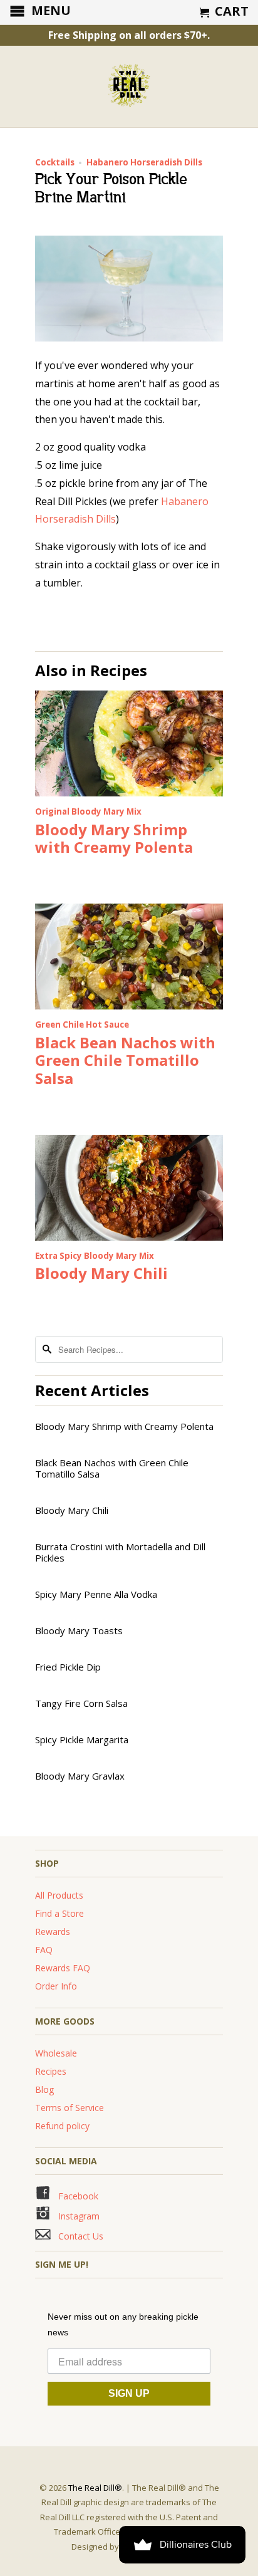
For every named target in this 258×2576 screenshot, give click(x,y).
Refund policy (62, 2126)
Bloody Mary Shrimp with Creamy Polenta (114, 838)
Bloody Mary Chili (101, 1273)
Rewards (53, 1932)
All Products (59, 1895)
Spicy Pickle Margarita (82, 1739)
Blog (44, 2089)
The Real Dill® (95, 2488)
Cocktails (55, 162)
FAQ (44, 1950)
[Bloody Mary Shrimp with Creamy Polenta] (129, 793)
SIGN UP (129, 2393)
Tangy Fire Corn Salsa (81, 1703)
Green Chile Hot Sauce (82, 1025)
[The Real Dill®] (129, 86)
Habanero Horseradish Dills (144, 162)
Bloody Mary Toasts (79, 1630)
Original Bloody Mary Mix (88, 811)
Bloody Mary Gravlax (80, 1776)
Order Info (56, 1986)
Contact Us (78, 2236)
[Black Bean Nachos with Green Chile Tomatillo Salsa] (129, 1006)
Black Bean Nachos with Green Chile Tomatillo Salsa (125, 1061)
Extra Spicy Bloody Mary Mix (95, 1256)
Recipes (51, 2071)
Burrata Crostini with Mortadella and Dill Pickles (120, 1552)
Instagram (75, 2216)
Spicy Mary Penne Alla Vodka (96, 1594)
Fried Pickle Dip (68, 1667)
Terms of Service (70, 2108)
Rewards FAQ (63, 1968)
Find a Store (59, 1913)
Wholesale (56, 2053)
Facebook (75, 2196)
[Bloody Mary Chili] (129, 1237)
